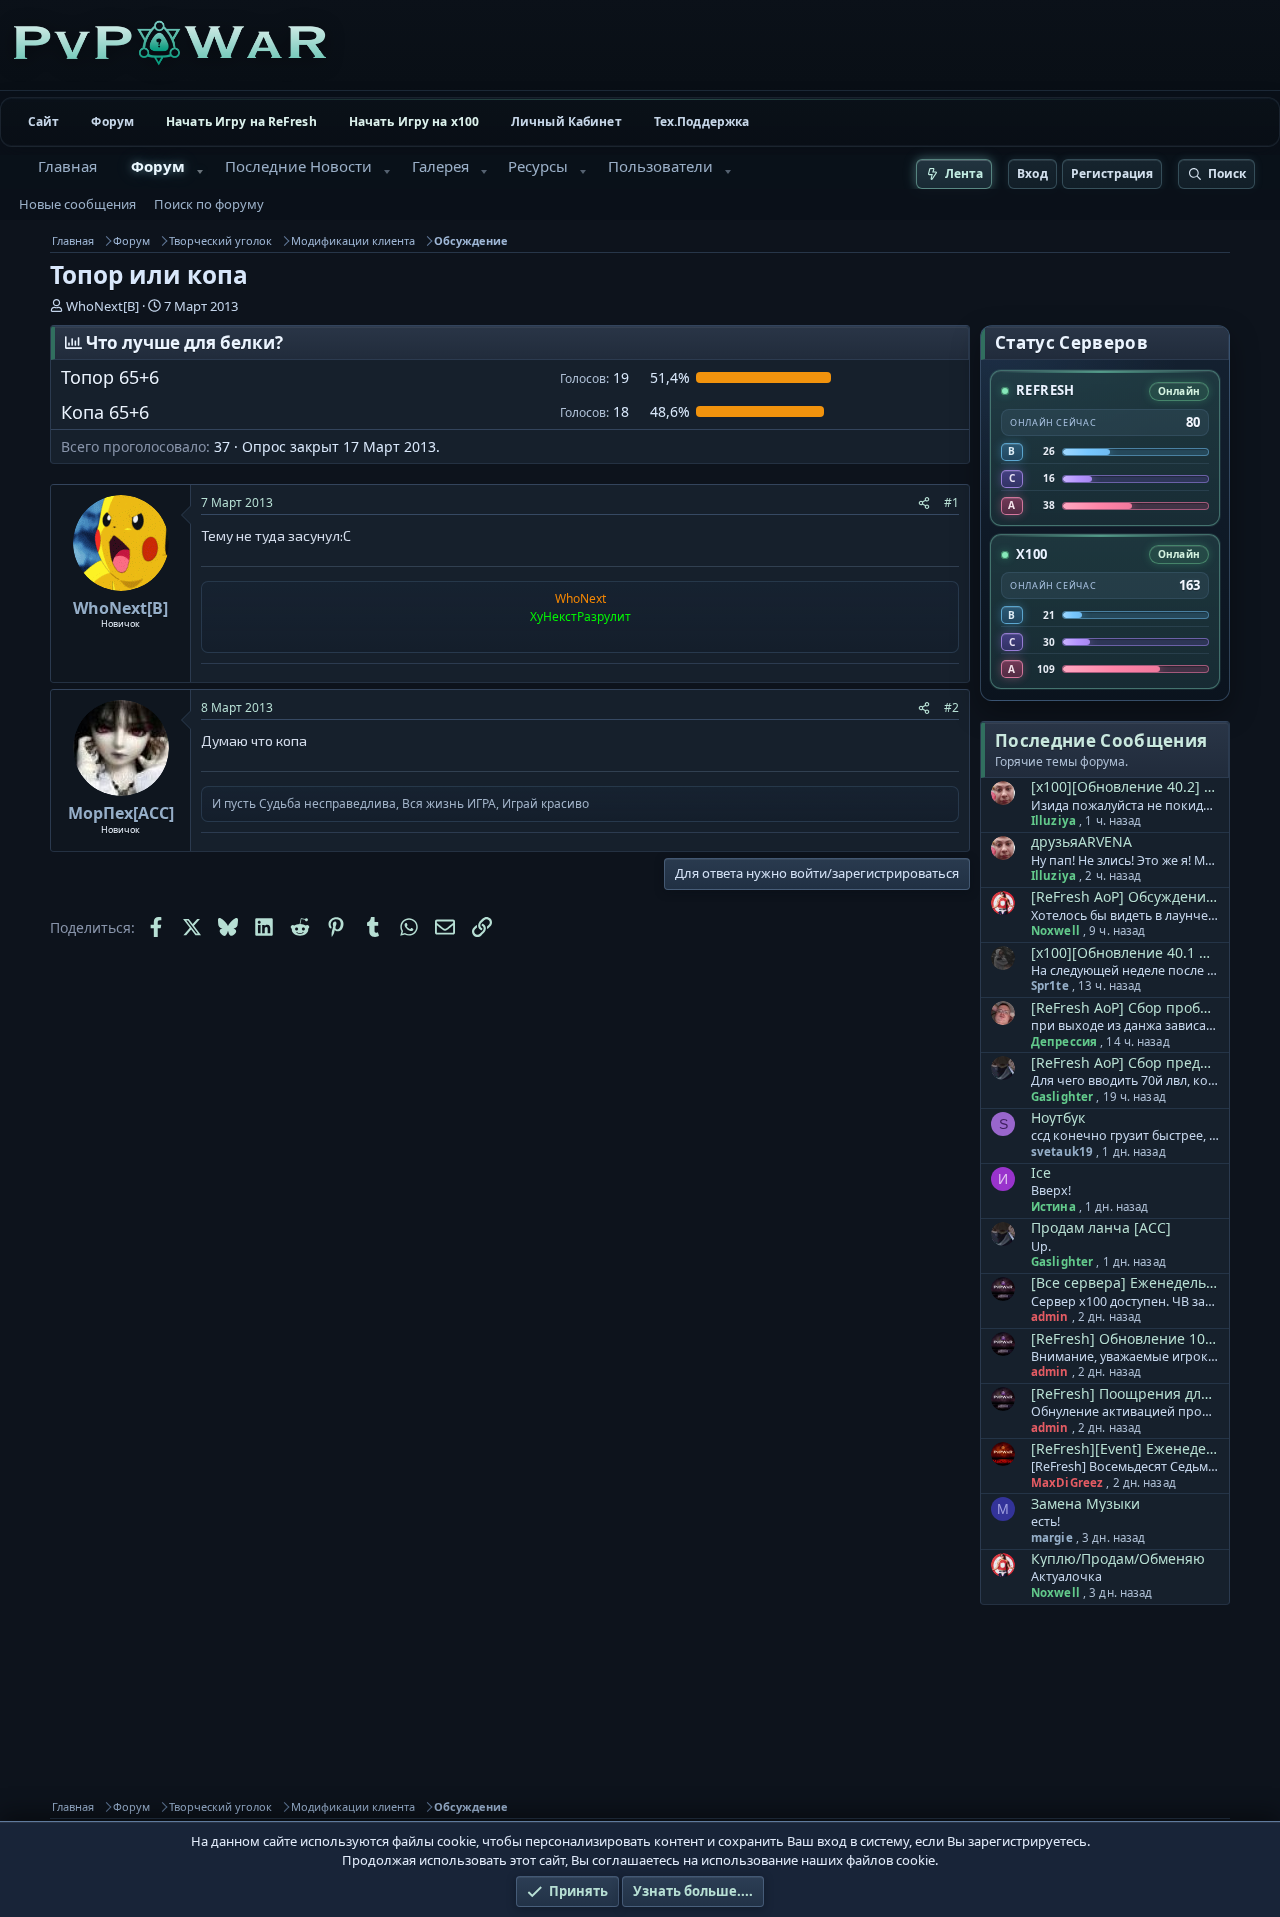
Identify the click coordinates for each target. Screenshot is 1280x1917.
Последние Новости (298, 166)
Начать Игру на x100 (414, 121)
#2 (951, 707)
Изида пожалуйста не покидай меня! (1125, 806)
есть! (1045, 1522)
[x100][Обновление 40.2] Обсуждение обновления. (1124, 786)
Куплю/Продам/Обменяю (1118, 1558)
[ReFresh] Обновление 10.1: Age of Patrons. (1124, 1338)
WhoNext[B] (102, 306)
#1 (951, 502)
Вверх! (1051, 1191)
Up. (1041, 1247)
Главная (67, 166)
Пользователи (660, 166)
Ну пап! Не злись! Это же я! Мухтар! (1125, 861)
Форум (112, 121)
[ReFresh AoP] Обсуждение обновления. (1124, 896)
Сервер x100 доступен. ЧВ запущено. (1125, 1302)
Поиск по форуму (209, 204)
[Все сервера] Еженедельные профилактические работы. (1124, 1282)
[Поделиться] (924, 503)
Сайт (43, 121)
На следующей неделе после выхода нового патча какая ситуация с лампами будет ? (1125, 971)
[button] (200, 172)
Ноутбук (1058, 1117)
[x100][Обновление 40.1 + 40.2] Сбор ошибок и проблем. (1124, 952)
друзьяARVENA (1081, 841)
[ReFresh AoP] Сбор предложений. (1124, 1062)
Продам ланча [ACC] (1101, 1227)
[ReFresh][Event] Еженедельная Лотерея (1124, 1448)
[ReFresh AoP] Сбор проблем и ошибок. (1124, 1007)
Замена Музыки (1085, 1503)
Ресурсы (538, 166)
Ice (1041, 1172)
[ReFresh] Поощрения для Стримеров (1124, 1393)
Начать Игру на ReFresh (241, 121)
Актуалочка (1066, 1577)
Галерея (440, 166)
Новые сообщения (77, 204)
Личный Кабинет (566, 121)
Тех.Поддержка (702, 121)
